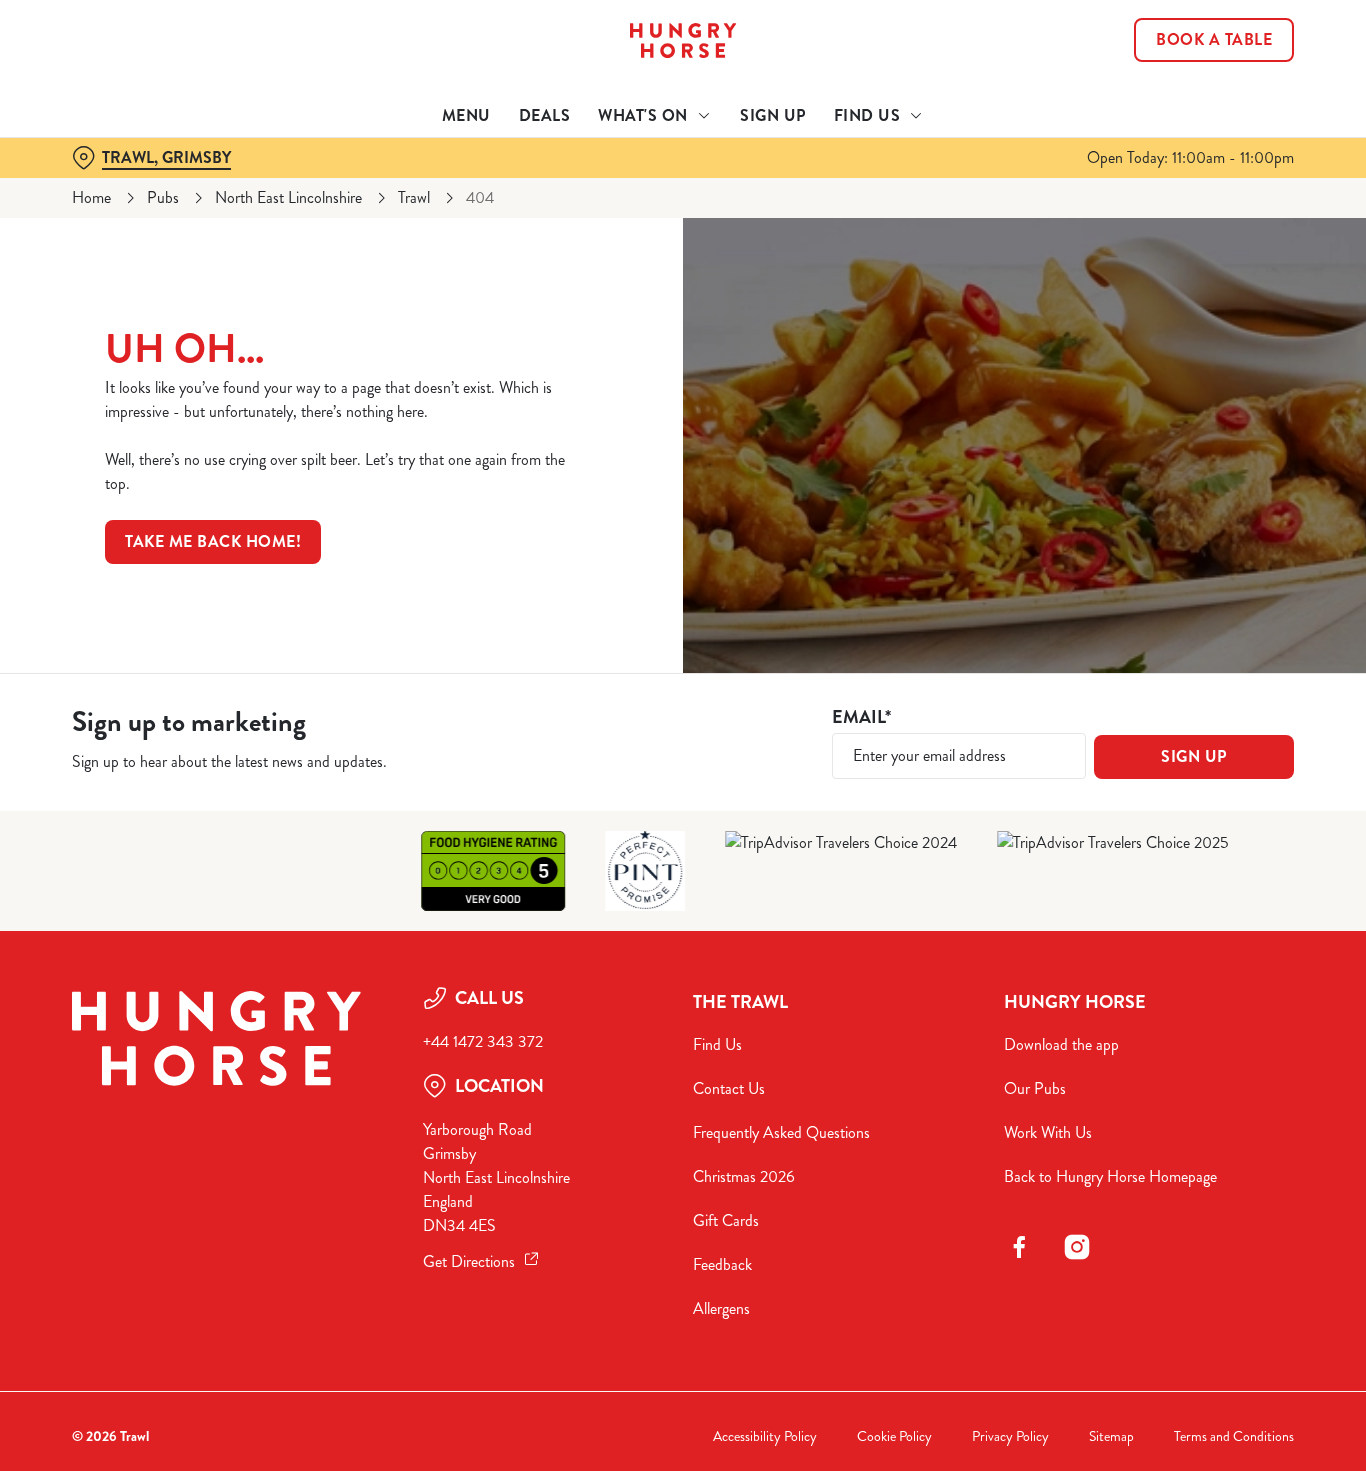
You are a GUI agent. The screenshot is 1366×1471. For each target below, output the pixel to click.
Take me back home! (213, 541)
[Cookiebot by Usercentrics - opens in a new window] (129, 226)
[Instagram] (1077, 1247)
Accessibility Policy (765, 1436)
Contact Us (729, 1088)
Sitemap (1111, 1436)
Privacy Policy (1010, 1436)
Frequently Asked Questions (781, 1132)
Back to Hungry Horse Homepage (1110, 1176)
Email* (861, 717)
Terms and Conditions (1234, 1436)
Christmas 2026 (744, 1176)
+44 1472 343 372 (483, 1041)
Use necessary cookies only (1199, 118)
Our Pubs (1035, 1088)
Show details (1041, 225)
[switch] (574, 225)
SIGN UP (1194, 756)
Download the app (1061, 1044)
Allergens (721, 1308)
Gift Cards (726, 1220)
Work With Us (1048, 1132)
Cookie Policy (894, 1436)
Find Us (717, 1044)
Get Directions (469, 1261)
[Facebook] (1019, 1247)
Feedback (722, 1264)
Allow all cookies (1199, 52)
